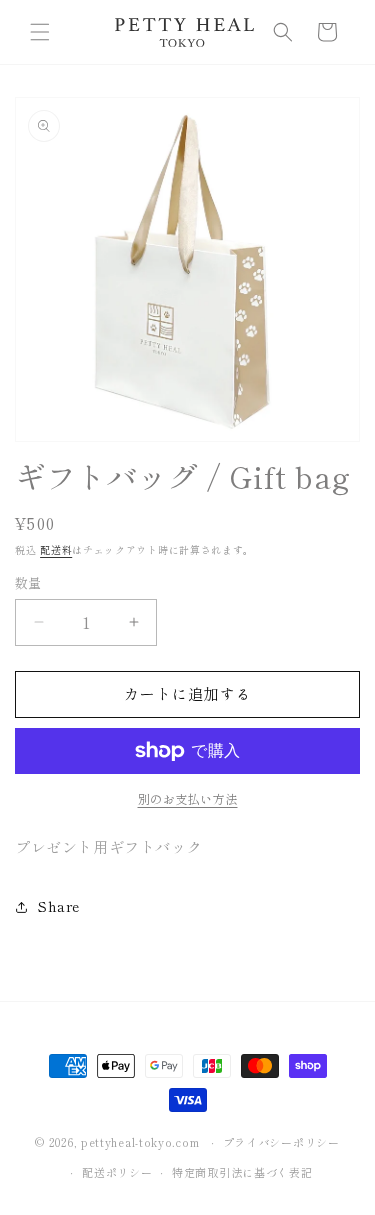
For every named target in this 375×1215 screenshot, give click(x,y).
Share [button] (59, 906)
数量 (28, 582)
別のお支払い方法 (188, 798)
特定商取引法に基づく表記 (242, 1172)
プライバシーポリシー (281, 1142)
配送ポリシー (117, 1172)
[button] (40, 32)
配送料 (56, 549)
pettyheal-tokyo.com (140, 1142)
